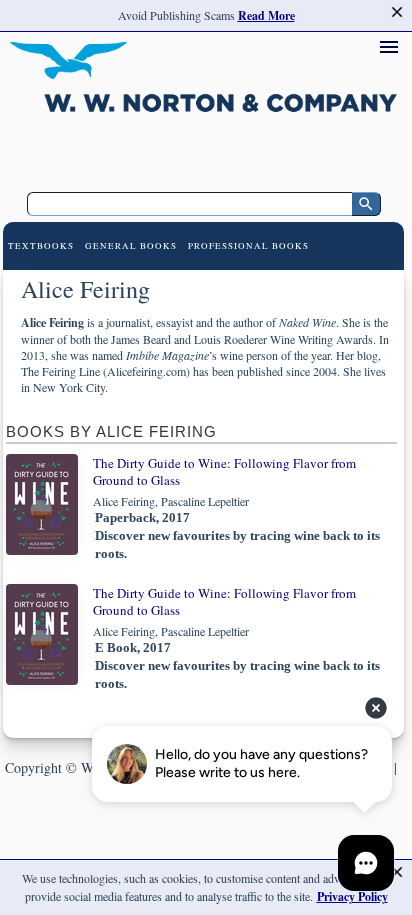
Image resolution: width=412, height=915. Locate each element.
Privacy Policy (352, 896)
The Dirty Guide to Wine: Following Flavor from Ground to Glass (224, 471)
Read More (266, 15)
